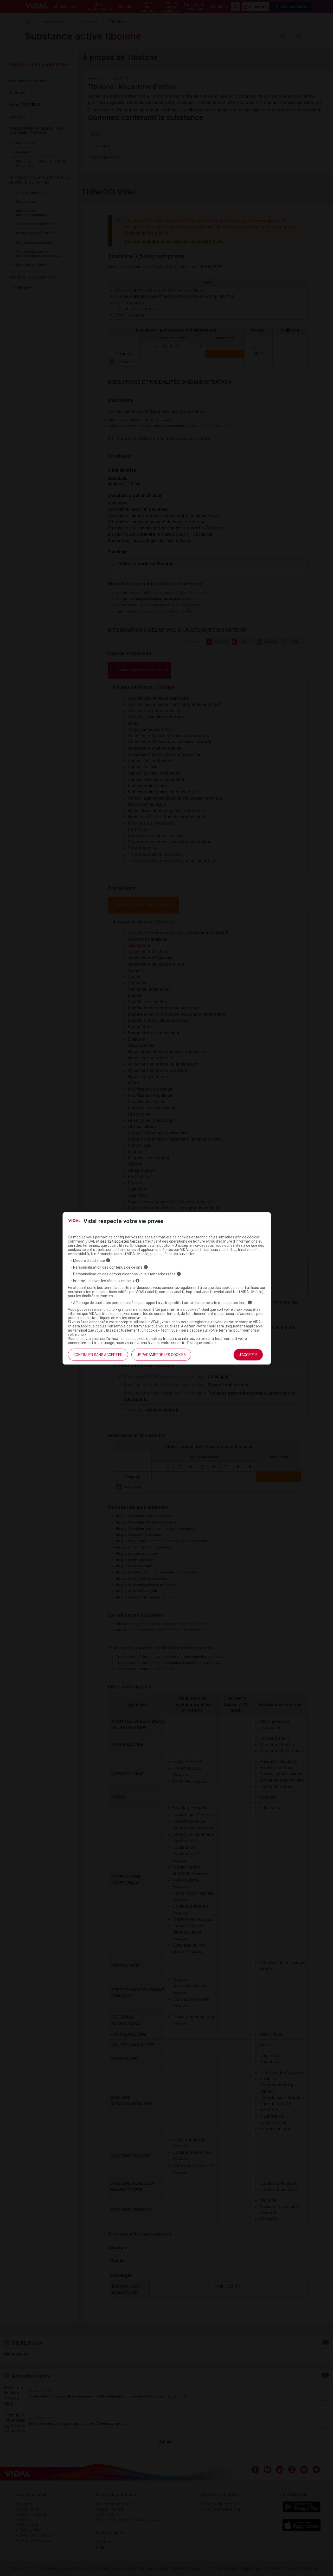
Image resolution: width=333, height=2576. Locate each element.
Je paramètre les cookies (161, 1355)
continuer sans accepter (98, 1355)
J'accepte (248, 1355)
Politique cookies (201, 1343)
